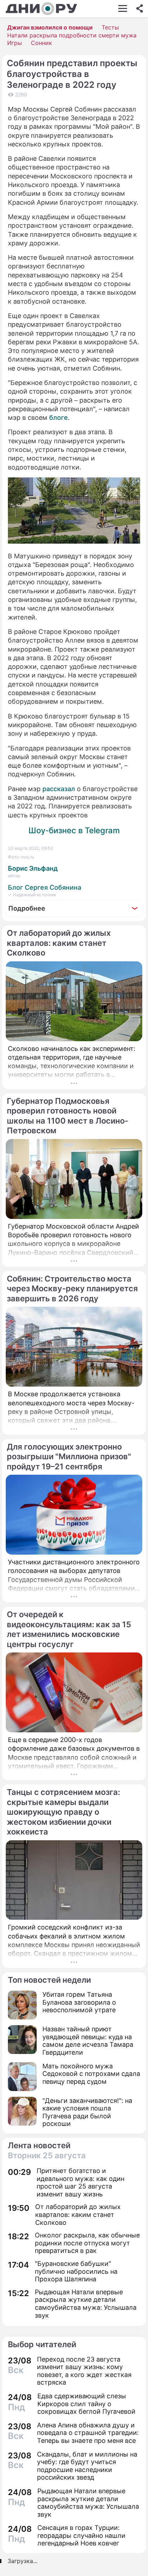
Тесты (110, 27)
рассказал (59, 789)
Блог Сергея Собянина (45, 887)
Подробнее (27, 908)
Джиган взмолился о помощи (50, 27)
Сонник (41, 43)
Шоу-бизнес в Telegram (74, 830)
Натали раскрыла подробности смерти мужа (72, 35)
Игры (15, 43)
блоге (59, 418)
